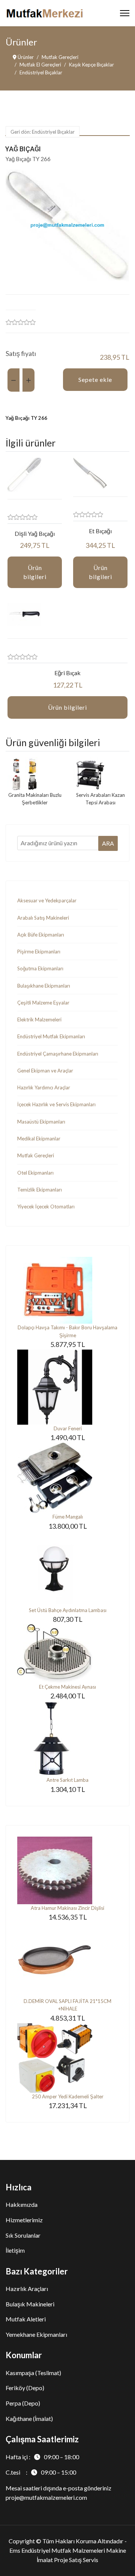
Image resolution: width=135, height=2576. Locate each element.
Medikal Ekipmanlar (39, 1139)
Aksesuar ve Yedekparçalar (47, 900)
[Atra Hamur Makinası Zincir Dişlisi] (67, 1870)
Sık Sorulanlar (23, 2235)
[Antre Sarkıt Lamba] (67, 1739)
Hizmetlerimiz (24, 2220)
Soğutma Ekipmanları (40, 968)
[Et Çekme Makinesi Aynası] (67, 1654)
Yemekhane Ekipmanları (36, 2334)
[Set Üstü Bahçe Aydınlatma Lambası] (67, 1569)
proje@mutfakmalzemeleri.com (46, 2497)
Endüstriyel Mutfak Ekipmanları (51, 1036)
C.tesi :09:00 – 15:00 (41, 2472)
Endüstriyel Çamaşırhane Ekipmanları (58, 1054)
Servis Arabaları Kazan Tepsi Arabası (100, 799)
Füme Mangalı (68, 1517)
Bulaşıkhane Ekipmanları (44, 986)
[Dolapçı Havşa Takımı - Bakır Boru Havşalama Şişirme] (67, 1290)
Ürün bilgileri (35, 572)
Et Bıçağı (100, 531)
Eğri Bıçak (67, 673)
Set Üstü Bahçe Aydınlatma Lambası (68, 1610)
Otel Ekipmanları (35, 1173)
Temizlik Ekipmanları (40, 1190)
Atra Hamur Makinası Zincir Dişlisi (67, 1908)
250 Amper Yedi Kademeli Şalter (68, 2096)
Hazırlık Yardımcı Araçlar (44, 1087)
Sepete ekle (95, 379)
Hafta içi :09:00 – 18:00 (42, 2457)
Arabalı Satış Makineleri (43, 918)
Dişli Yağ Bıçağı (35, 533)
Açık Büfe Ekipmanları (41, 935)
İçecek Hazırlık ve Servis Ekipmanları (56, 1104)
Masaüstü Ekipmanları (41, 1122)
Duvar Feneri (68, 1428)
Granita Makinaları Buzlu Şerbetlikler (35, 799)
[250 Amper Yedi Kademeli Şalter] (67, 2058)
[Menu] (125, 13)
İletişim (15, 2250)
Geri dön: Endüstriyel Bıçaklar (43, 132)
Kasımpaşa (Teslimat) (33, 2373)
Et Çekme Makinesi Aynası (67, 1687)
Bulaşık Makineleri (30, 2304)
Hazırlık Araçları (27, 2289)
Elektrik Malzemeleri (39, 1020)
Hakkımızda (22, 2204)
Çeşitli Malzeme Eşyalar (43, 1003)
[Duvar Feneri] (67, 1387)
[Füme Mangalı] (67, 1478)
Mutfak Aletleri (26, 2319)
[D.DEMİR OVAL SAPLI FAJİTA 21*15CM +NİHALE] (67, 1960)
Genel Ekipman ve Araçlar (45, 1071)
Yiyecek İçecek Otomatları (46, 1207)
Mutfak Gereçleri (36, 1155)
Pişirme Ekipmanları (39, 952)
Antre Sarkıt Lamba (67, 1780)
